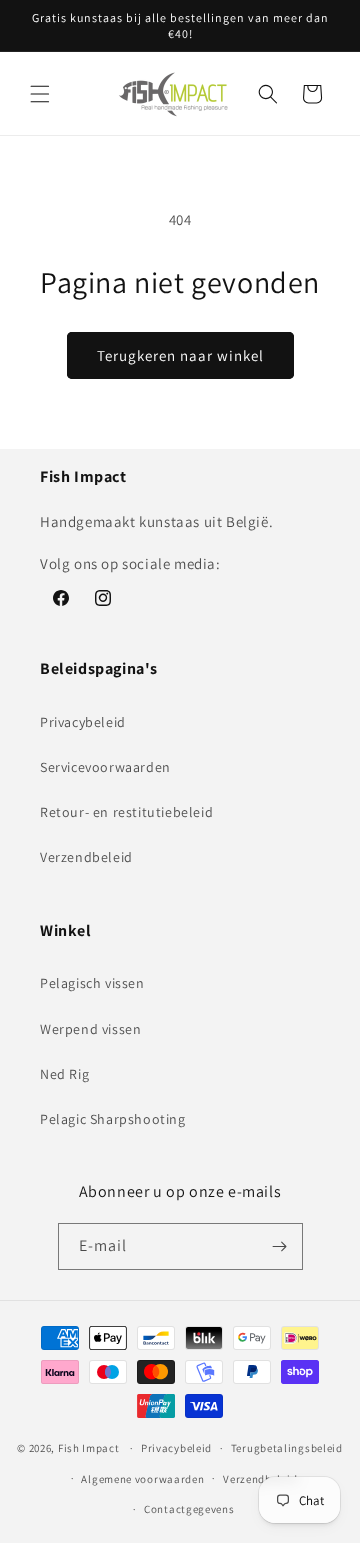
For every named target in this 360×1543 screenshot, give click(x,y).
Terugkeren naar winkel (180, 355)
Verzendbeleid (86, 857)
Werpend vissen (90, 1029)
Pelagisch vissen (92, 983)
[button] (40, 94)
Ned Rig (64, 1074)
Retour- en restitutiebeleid (126, 812)
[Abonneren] (280, 1246)
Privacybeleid (83, 722)
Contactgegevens (189, 1509)
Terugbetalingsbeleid (287, 1448)
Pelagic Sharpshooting (113, 1119)
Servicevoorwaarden (105, 767)
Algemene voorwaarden (142, 1479)
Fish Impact (89, 1448)
